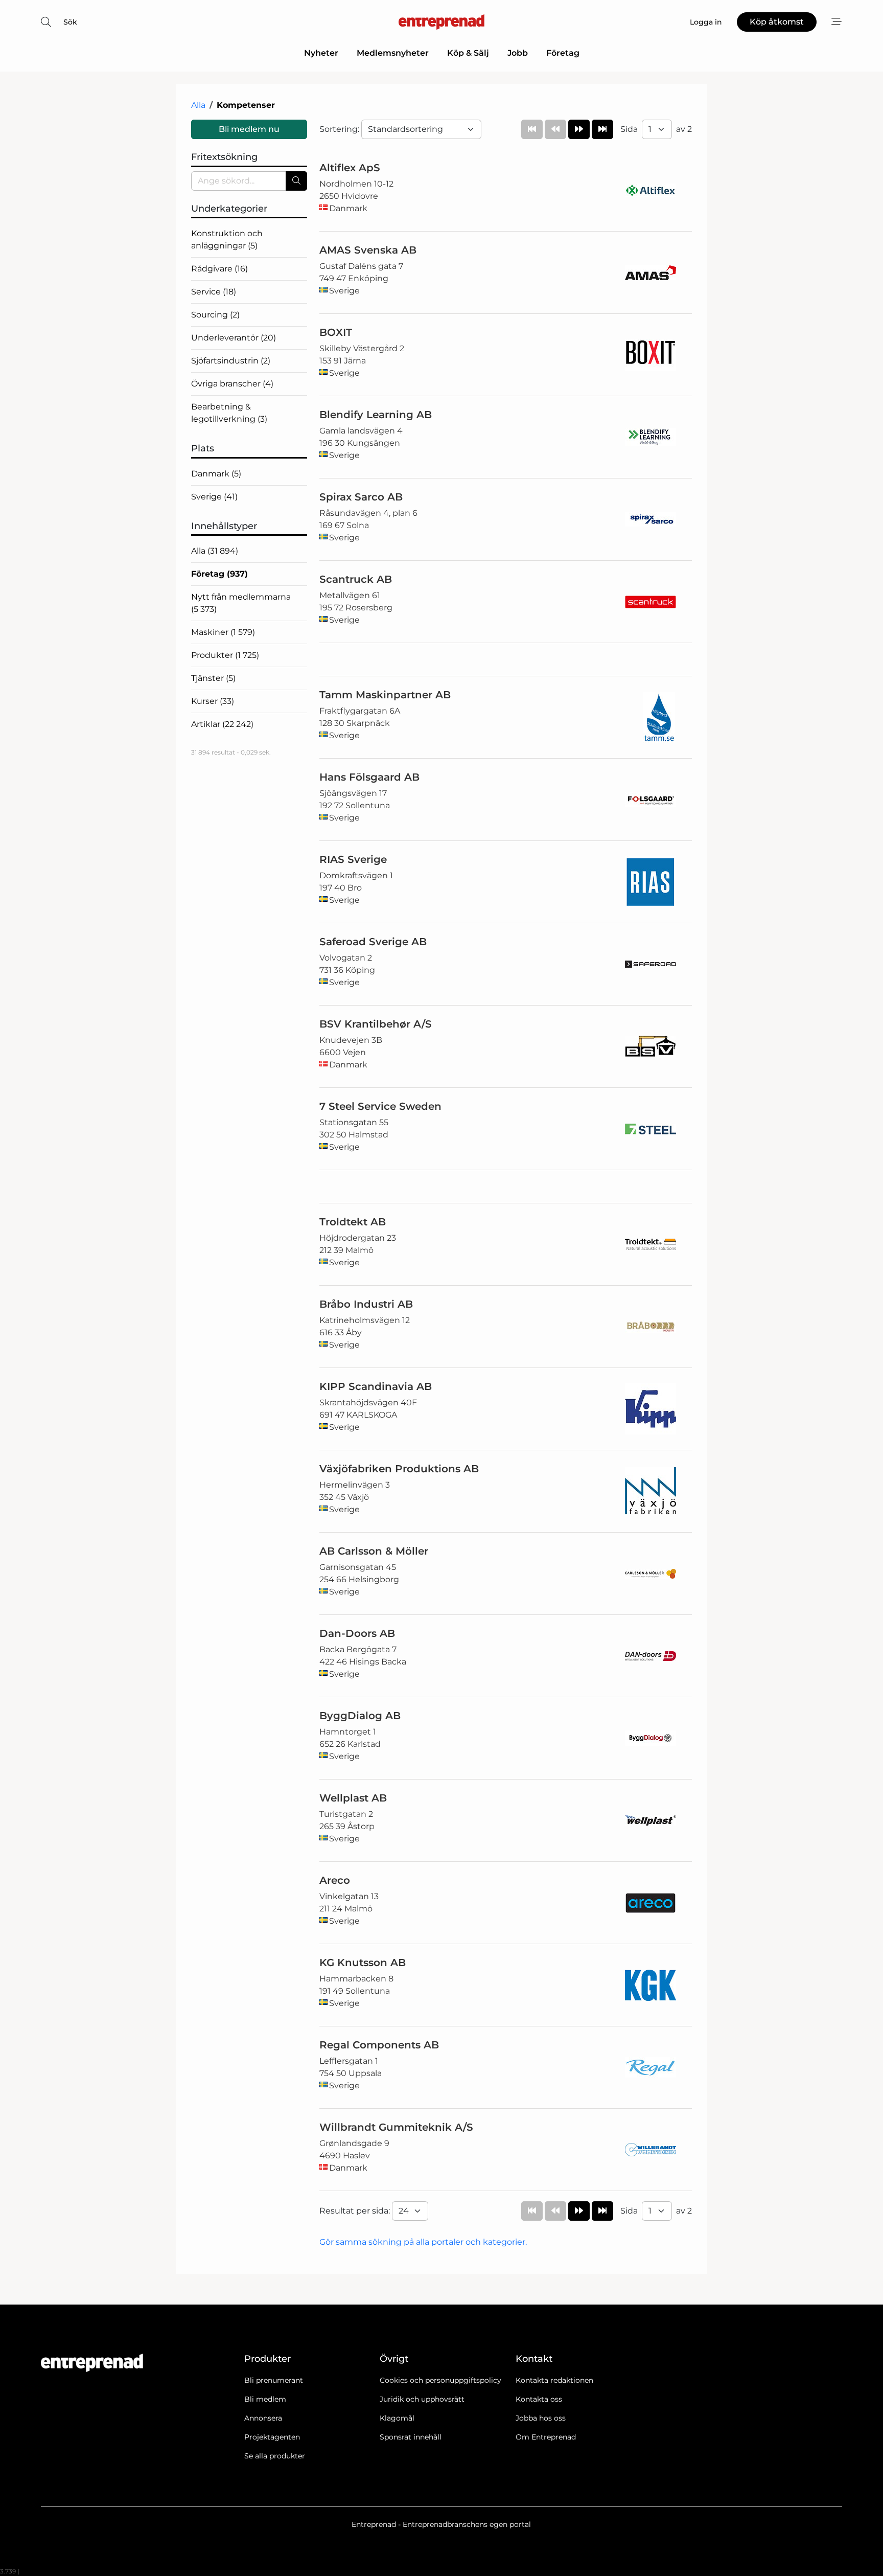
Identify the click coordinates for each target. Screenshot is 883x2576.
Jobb (518, 53)
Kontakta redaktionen (554, 2380)
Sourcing (215, 315)
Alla (198, 105)
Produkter (225, 655)
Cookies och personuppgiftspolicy (440, 2380)
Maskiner (223, 632)
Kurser (213, 701)
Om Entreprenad (546, 2437)
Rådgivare (219, 269)
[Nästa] (579, 129)
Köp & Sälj (468, 53)
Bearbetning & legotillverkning (229, 413)
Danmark (216, 474)
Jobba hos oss (541, 2418)
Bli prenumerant (274, 2380)
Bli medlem (265, 2399)
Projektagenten (272, 2437)
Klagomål (397, 2418)
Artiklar (222, 724)
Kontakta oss (539, 2399)
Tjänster (213, 678)
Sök (70, 22)
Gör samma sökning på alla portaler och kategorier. (423, 2242)
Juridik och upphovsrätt (422, 2399)
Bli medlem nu (249, 129)
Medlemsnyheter (393, 53)
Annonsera (263, 2418)
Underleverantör (234, 338)
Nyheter (321, 53)
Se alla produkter (275, 2456)
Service (214, 292)
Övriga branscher (232, 384)
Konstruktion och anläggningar (227, 240)
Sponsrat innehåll (411, 2437)
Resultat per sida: (356, 2211)
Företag (563, 53)
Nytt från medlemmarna (241, 603)
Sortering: (340, 129)
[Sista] (602, 129)
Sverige (214, 497)
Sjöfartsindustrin (231, 361)
